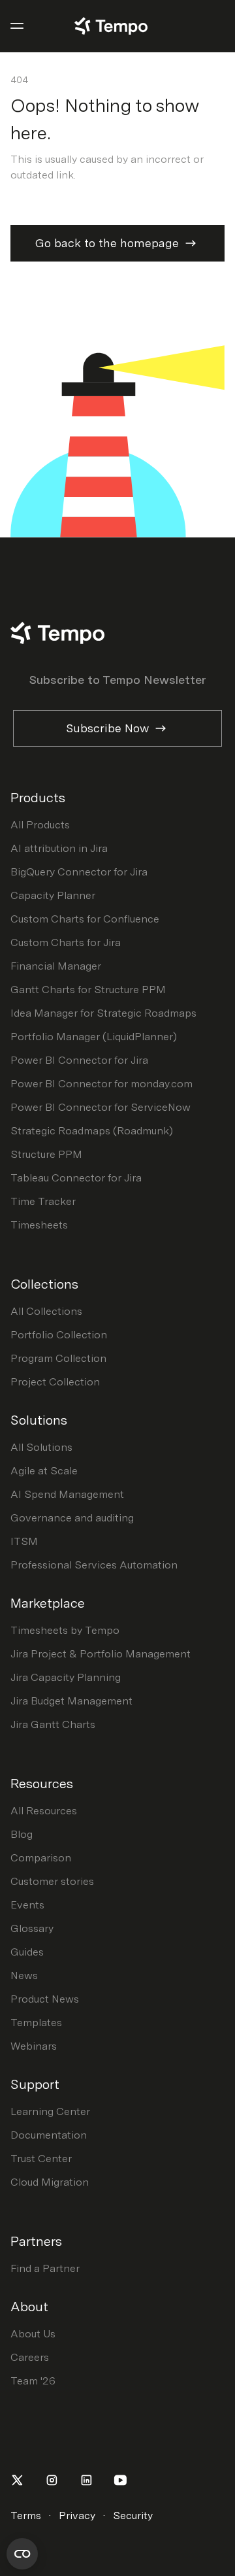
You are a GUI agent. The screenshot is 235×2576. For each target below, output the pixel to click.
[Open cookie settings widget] (22, 2554)
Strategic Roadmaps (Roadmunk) (92, 1131)
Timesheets (39, 1225)
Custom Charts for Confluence (85, 919)
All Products (40, 825)
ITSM (24, 1541)
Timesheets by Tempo (65, 1630)
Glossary (32, 1928)
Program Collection (58, 1358)
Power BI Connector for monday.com (102, 1084)
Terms (26, 2516)
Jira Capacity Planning (66, 1677)
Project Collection (55, 1382)
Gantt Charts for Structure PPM (88, 990)
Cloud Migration (50, 2182)
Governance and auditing (72, 1518)
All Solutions (41, 1447)
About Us (33, 2334)
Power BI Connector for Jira (79, 1060)
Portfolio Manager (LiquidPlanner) (94, 1037)
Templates (36, 2023)
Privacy (77, 2516)
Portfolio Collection (59, 1335)
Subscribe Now (107, 728)
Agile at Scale (44, 1471)
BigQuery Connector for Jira (79, 872)
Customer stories (52, 1881)
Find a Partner (45, 2268)
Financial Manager (56, 966)
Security (133, 2516)
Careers (30, 2357)
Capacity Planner (53, 895)
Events (27, 1905)
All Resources (44, 1811)
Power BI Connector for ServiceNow (101, 1107)
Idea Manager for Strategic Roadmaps (103, 1013)
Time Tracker (43, 1201)
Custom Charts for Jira (66, 942)
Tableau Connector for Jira (76, 1178)
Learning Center (50, 2111)
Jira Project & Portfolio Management (101, 1654)
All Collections (46, 1311)
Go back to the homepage (107, 243)
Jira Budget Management (71, 1701)
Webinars (34, 2046)
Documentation (49, 2135)
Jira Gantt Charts (53, 1724)
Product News (45, 1999)
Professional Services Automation (94, 1565)
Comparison (41, 1858)
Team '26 (33, 2381)
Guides (27, 1952)
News (24, 1975)
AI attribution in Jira (59, 848)
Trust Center (41, 2159)
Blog (22, 1834)
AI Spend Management (67, 1494)
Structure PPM (46, 1154)
